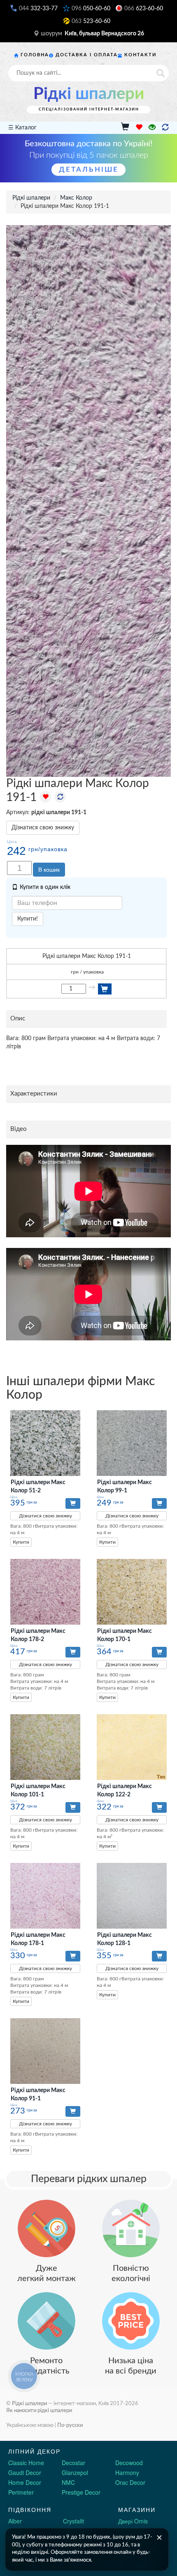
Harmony (127, 2472)
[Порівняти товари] (165, 128)
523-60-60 (91, 21)
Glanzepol (75, 2472)
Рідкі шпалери (89, 94)
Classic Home (26, 2463)
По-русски (70, 2425)
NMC (68, 2482)
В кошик (49, 870)
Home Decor (25, 2482)
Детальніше (89, 169)
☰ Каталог (22, 128)
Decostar (73, 2463)
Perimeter (21, 2492)
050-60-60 (91, 9)
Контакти (140, 55)
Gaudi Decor (25, 2472)
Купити (21, 1542)
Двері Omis (133, 2521)
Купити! (28, 919)
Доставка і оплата (87, 55)
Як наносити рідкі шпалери (39, 2410)
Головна (35, 55)
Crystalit (73, 2521)
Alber (15, 2521)
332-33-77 (38, 9)
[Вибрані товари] (139, 128)
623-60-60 (144, 9)
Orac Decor (130, 2482)
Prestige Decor (81, 2492)
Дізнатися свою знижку (43, 828)
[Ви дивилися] (152, 128)
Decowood (129, 2463)
